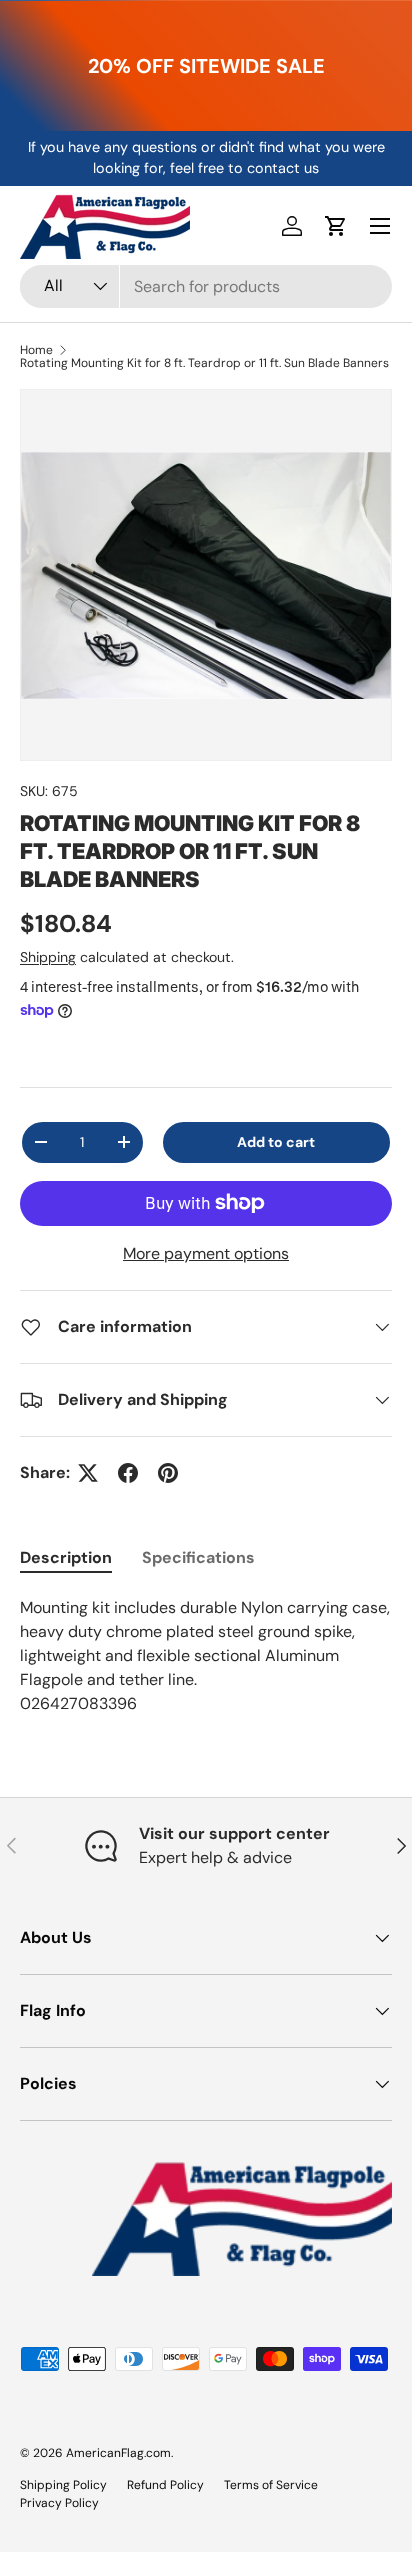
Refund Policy (165, 2485)
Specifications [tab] (198, 1557)
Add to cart (276, 1142)
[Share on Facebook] (128, 1473)
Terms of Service (271, 2485)
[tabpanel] (206, 1656)
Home (36, 350)
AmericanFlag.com (118, 2453)
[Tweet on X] (88, 1473)
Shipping (48, 957)
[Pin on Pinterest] (168, 1473)
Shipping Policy (63, 2485)
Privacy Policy (59, 2503)
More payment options (206, 1253)
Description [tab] (66, 1557)
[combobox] (206, 286)
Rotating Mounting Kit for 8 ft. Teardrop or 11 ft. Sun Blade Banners (204, 363)
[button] (336, 226)
